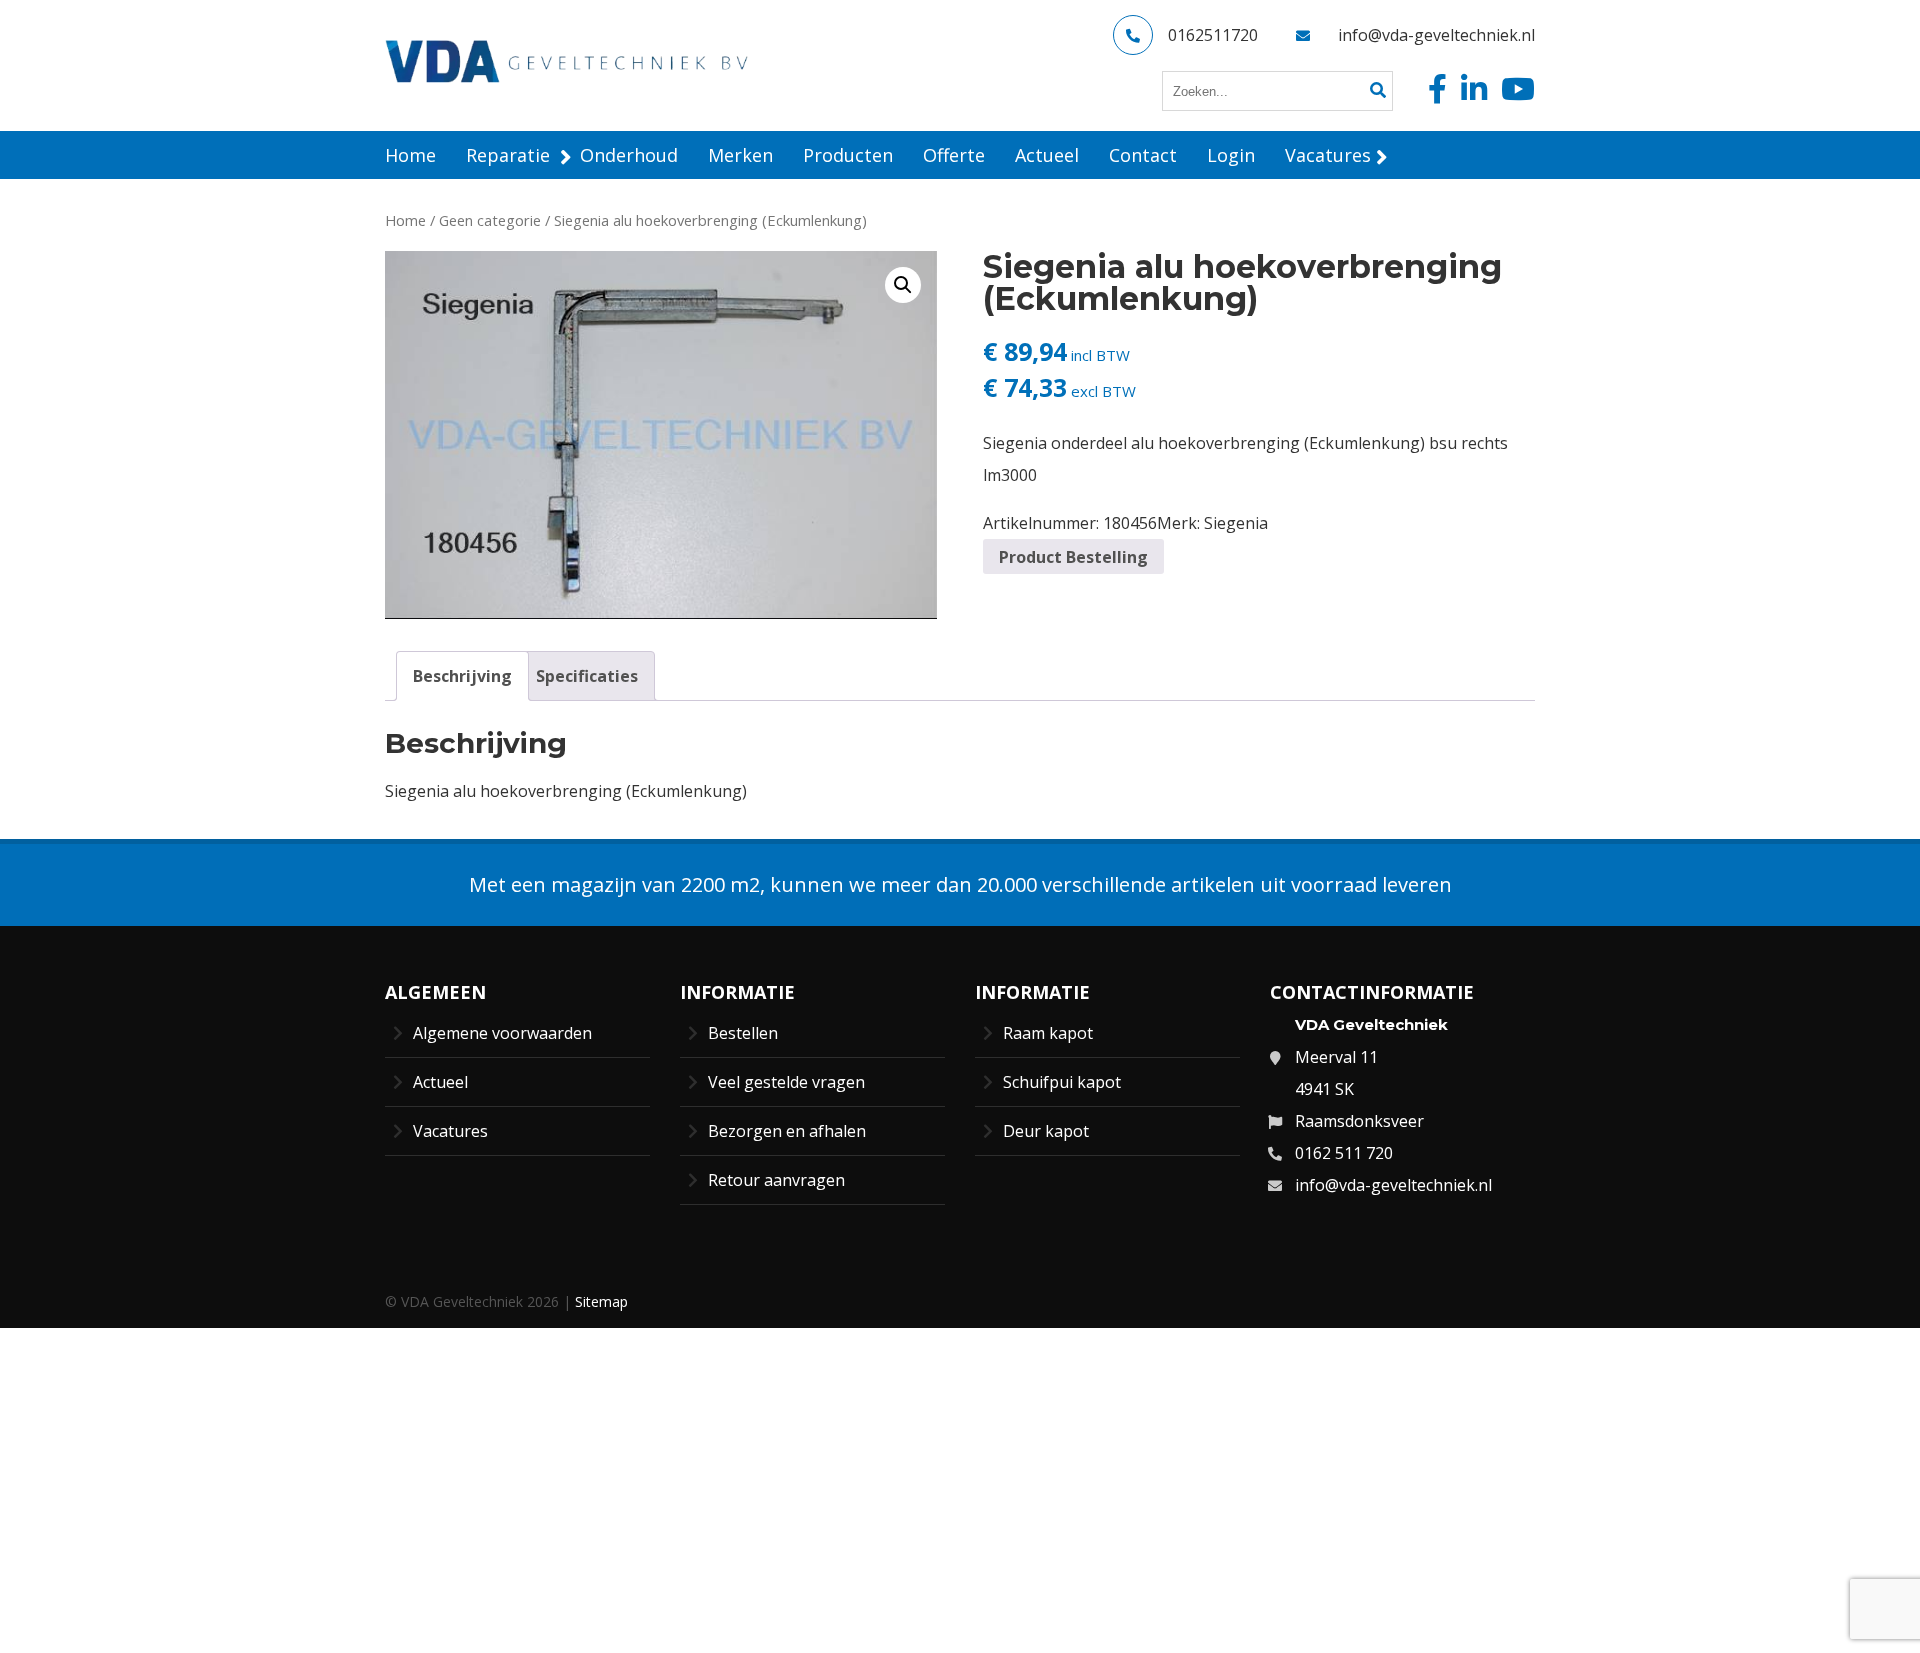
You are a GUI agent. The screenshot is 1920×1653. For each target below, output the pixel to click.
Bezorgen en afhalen (787, 1131)
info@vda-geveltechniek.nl (1436, 35)
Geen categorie (490, 220)
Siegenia (1236, 523)
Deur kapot (1046, 1131)
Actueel (440, 1082)
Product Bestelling (1073, 557)
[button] (903, 285)
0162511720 (1213, 35)
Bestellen (743, 1033)
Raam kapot (1048, 1033)
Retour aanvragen (776, 1180)
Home (405, 220)
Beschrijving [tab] (462, 676)
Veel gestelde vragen (786, 1082)
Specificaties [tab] (587, 676)
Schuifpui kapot (1062, 1082)
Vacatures (450, 1131)
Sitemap (601, 1301)
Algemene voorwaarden (502, 1033)
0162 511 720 (1344, 1153)
